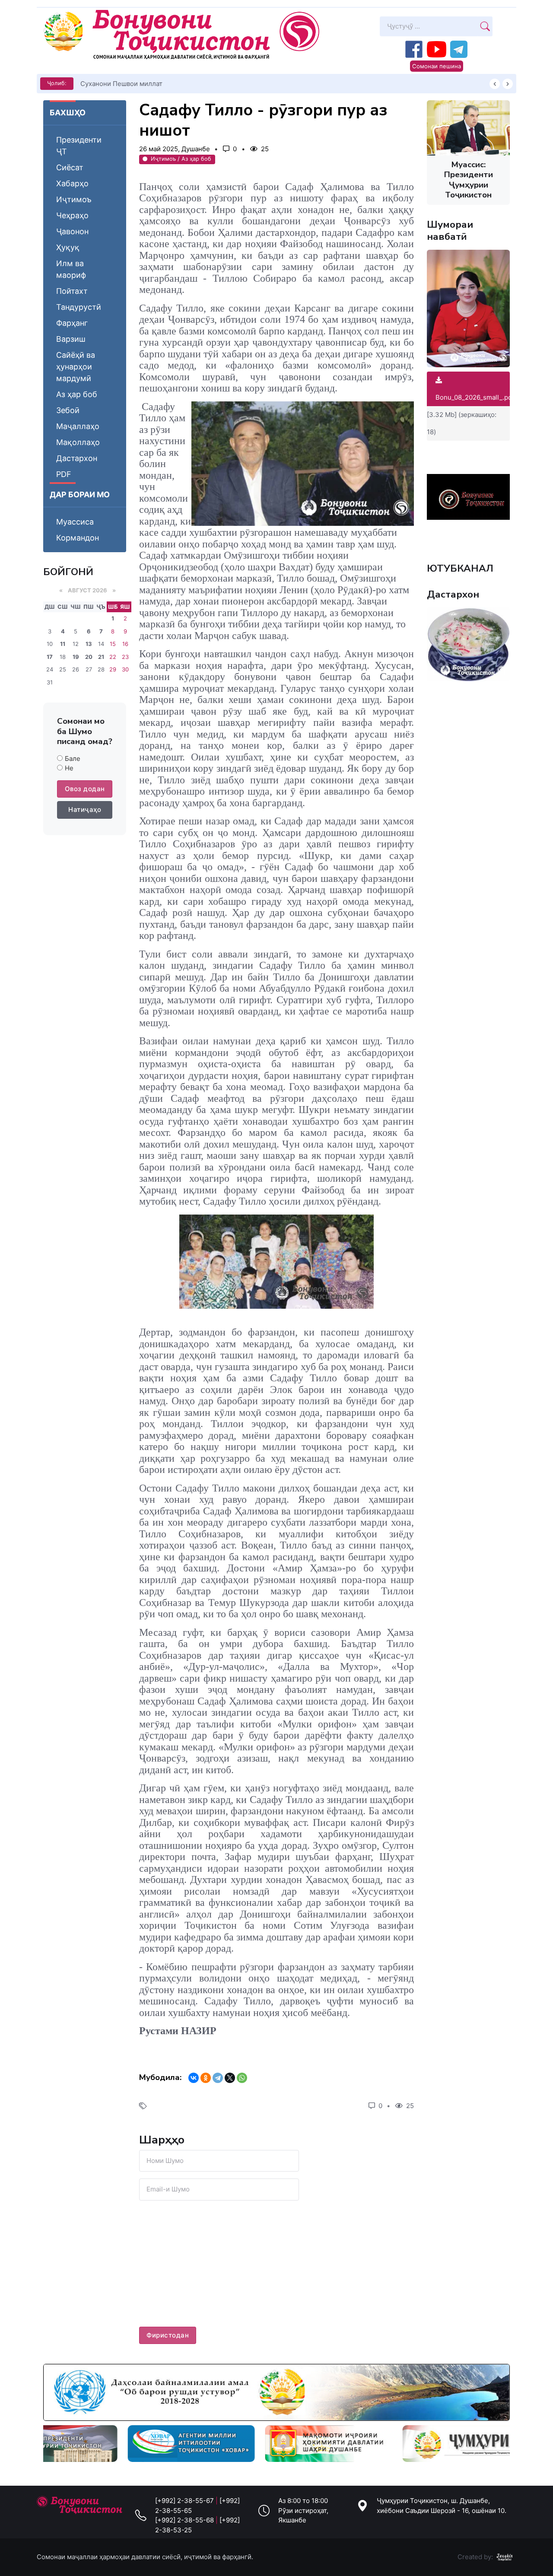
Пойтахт (72, 291)
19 (76, 657)
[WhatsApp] (242, 2078)
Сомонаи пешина (437, 66)
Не (69, 768)
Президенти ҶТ (79, 146)
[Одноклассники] (206, 2078)
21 (101, 657)
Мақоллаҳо (78, 442)
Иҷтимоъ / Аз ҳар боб (181, 159)
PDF (64, 474)
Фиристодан (168, 2335)
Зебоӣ (68, 410)
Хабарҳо (72, 183)
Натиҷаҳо (85, 809)
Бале (73, 758)
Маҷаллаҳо (78, 426)
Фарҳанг (72, 323)
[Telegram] (218, 2078)
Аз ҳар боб (77, 394)
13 (89, 644)
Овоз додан (85, 789)
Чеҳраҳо (72, 215)
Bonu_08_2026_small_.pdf (475, 397)
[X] (230, 2078)
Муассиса (75, 522)
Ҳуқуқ (68, 247)
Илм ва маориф (71, 269)
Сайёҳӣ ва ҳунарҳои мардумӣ (76, 367)
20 (89, 657)
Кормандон (78, 538)
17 (50, 657)
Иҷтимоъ (74, 199)
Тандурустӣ (79, 307)
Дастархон (77, 458)
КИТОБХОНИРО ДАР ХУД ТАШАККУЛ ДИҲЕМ (152, 84)
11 (63, 644)
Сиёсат (70, 167)
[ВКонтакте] (194, 2078)
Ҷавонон (72, 231)
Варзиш (71, 339)
